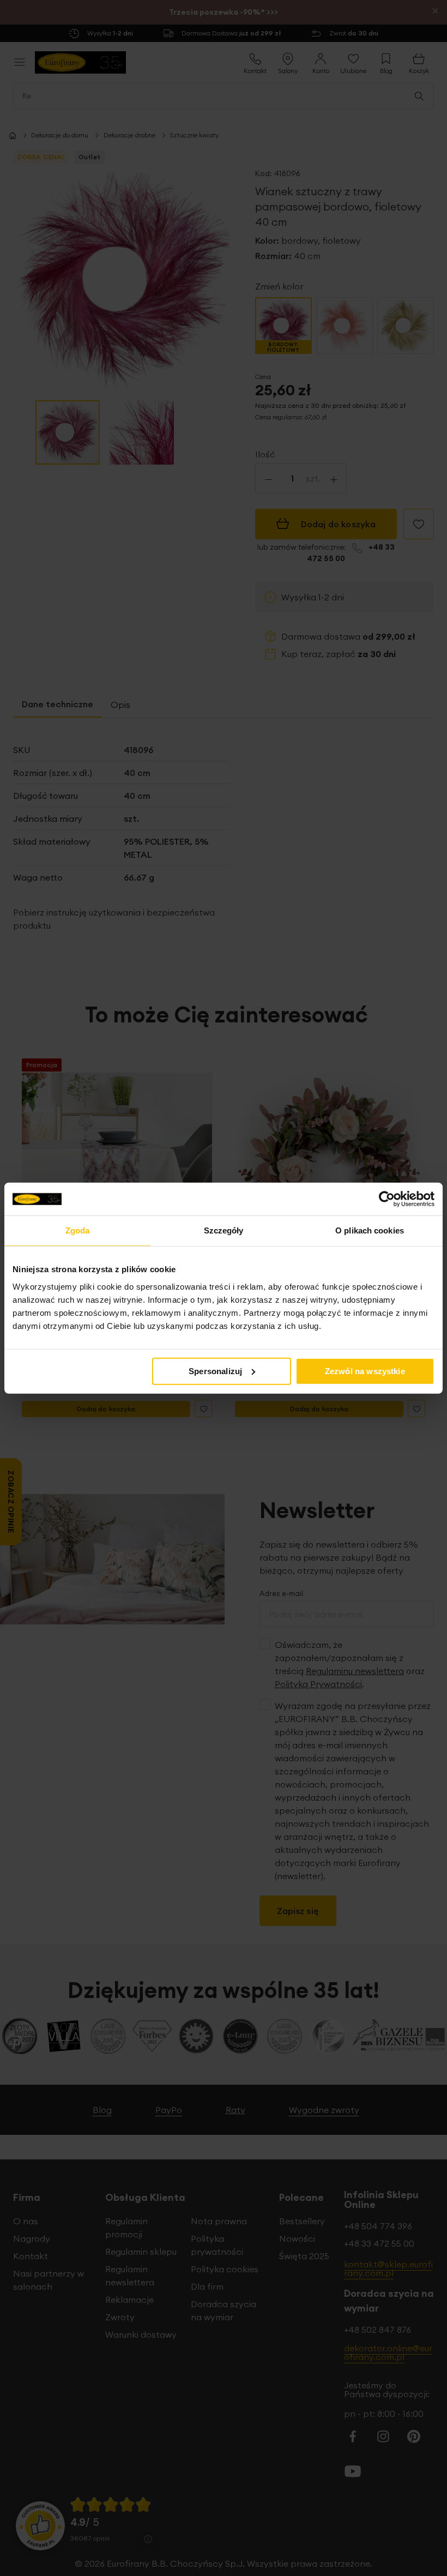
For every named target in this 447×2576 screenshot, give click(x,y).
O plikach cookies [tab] (370, 1230)
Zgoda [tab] (78, 1230)
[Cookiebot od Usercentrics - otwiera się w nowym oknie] (387, 1199)
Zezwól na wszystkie (365, 1371)
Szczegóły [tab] (224, 1230)
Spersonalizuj (215, 1371)
